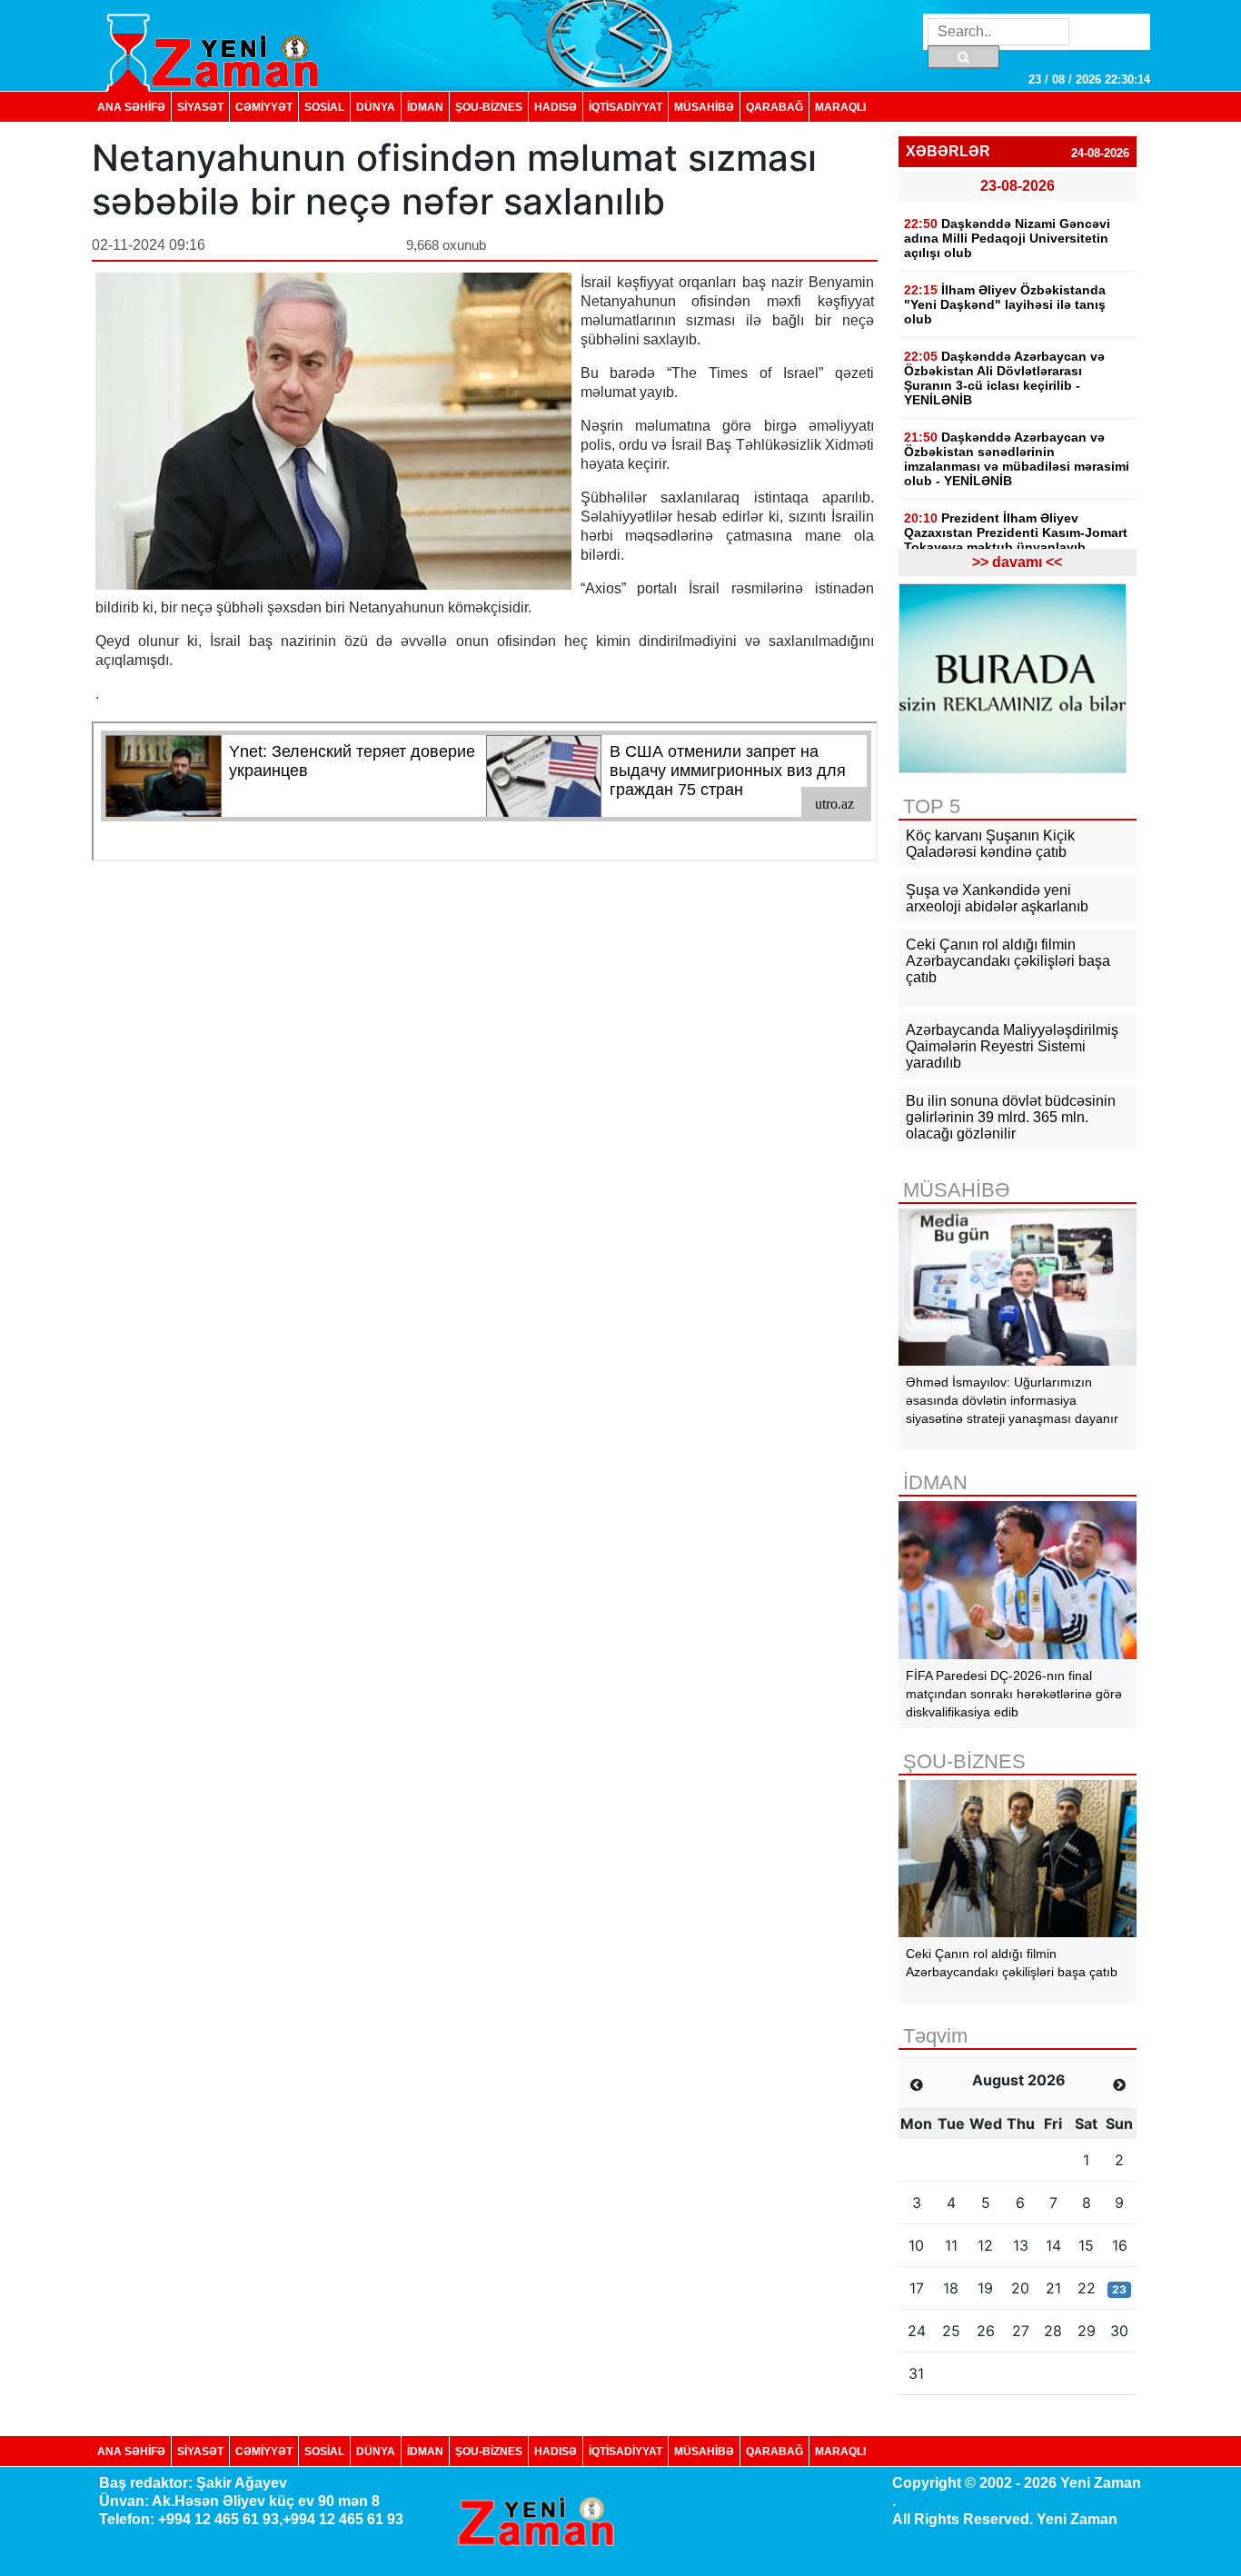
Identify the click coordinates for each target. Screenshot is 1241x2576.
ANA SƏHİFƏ (131, 107)
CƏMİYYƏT (264, 107)
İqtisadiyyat (625, 107)
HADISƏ (556, 107)
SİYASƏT (200, 107)
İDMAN (425, 107)
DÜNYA (376, 107)
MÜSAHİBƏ (704, 107)
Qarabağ (774, 107)
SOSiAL (324, 107)
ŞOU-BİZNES (489, 107)
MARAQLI (840, 107)
